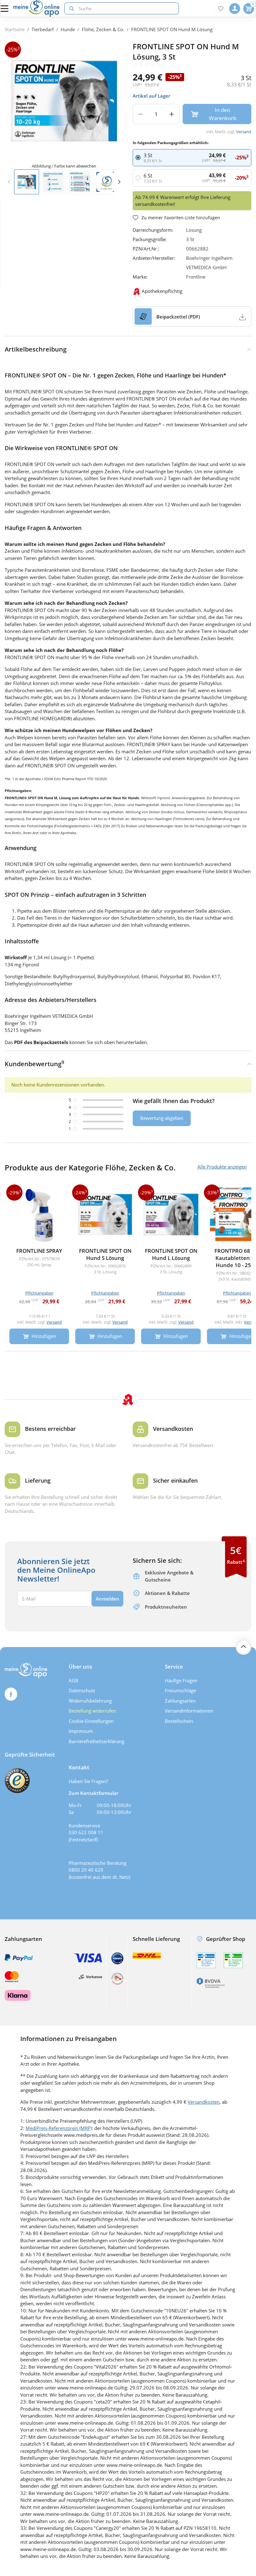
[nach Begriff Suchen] (70, 9)
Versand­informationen (189, 1711)
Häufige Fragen (181, 1680)
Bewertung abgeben (162, 1118)
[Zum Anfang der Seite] (244, 1647)
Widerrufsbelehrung (90, 1701)
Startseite (15, 29)
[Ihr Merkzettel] (221, 9)
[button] (119, 182)
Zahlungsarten (180, 1701)
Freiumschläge (180, 1690)
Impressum (81, 1731)
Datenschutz (82, 1690)
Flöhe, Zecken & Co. (103, 29)
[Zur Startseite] (37, 8)
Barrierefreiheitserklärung (96, 1741)
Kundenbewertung (34, 1064)
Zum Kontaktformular (94, 1793)
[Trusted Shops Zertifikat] (17, 1781)
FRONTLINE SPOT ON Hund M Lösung (172, 29)
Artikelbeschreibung (36, 349)
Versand (244, 132)
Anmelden (108, 1599)
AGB (74, 1680)
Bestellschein (179, 1721)
